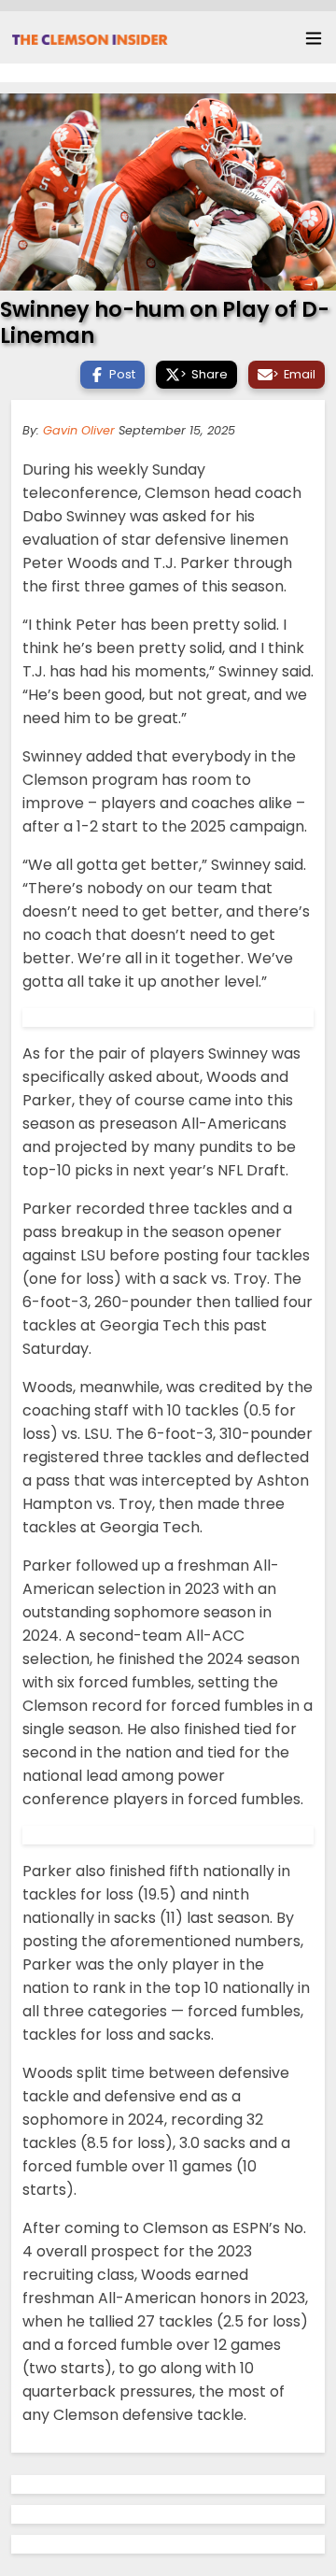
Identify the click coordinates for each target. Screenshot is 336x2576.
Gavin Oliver (79, 430)
